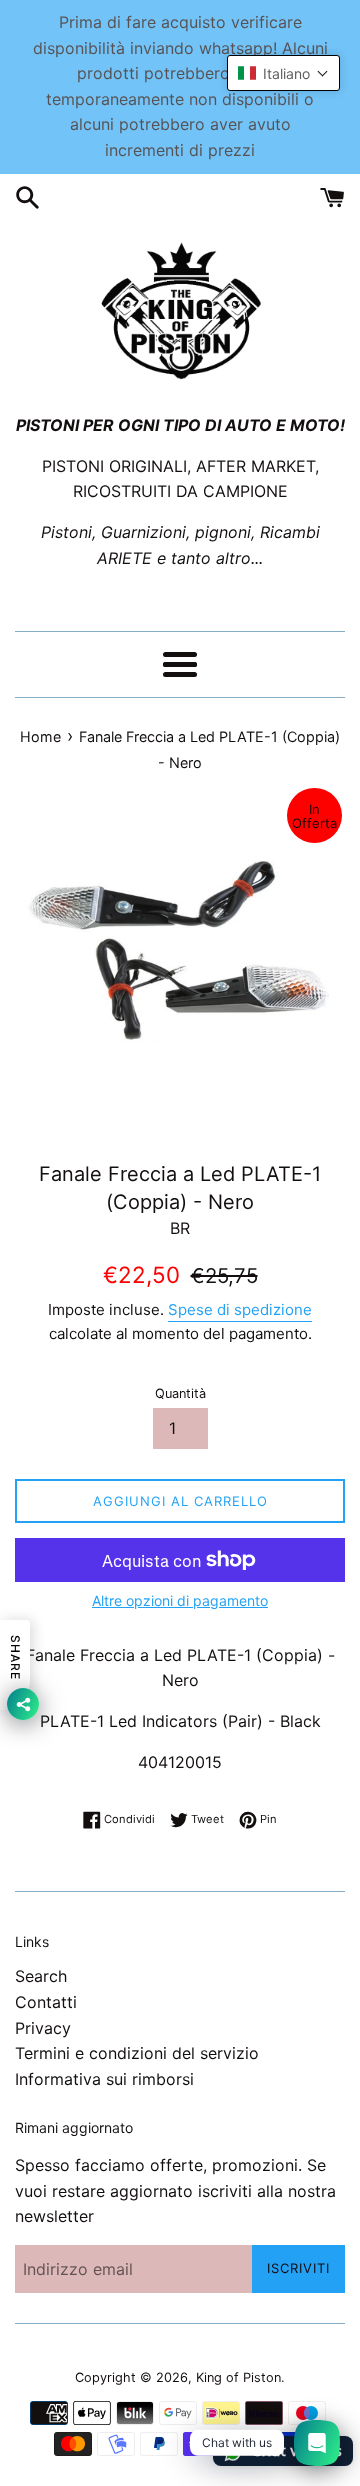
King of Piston (238, 2377)
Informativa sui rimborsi (104, 2079)
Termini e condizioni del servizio (137, 2053)
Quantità (180, 1393)
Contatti (46, 2002)
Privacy (43, 2028)
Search (41, 1976)
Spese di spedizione (240, 1309)
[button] (283, 73)
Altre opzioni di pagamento (180, 1600)
